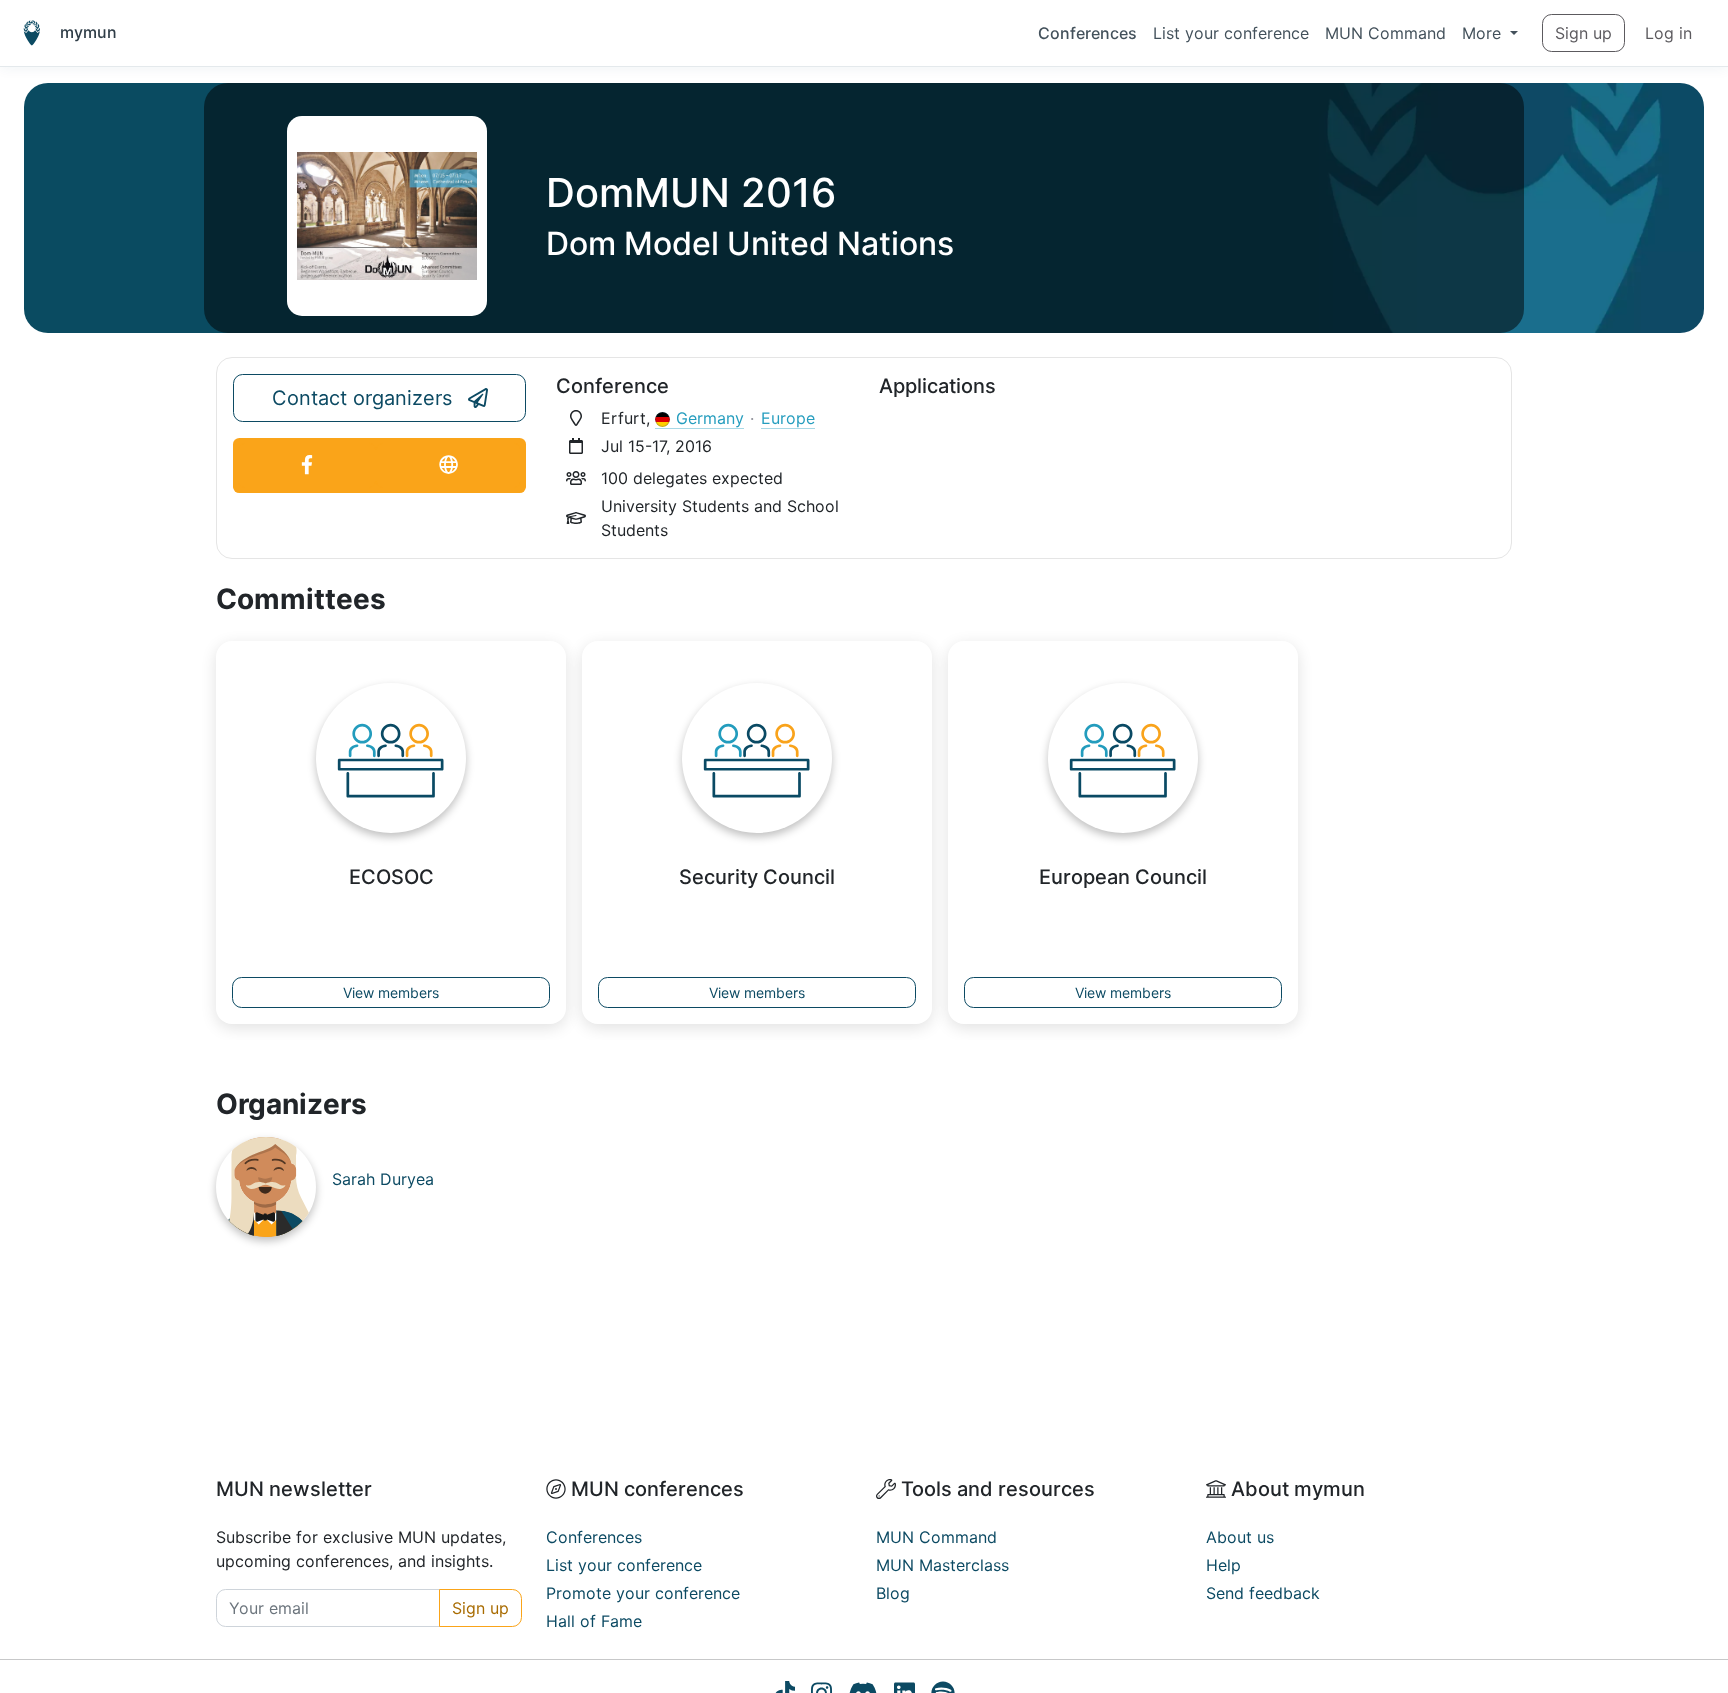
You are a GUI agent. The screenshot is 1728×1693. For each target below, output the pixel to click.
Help (1223, 1565)
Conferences (1087, 33)
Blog (893, 1593)
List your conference (1231, 33)
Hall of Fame (594, 1621)
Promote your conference (643, 1593)
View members (391, 992)
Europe (788, 418)
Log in (1668, 33)
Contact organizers (362, 398)
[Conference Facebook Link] (307, 465)
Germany (710, 418)
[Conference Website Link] (448, 465)
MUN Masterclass (942, 1565)
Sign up (1583, 33)
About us (1240, 1537)
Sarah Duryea (383, 1179)
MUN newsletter (294, 1489)
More (1484, 33)
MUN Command (1385, 33)
